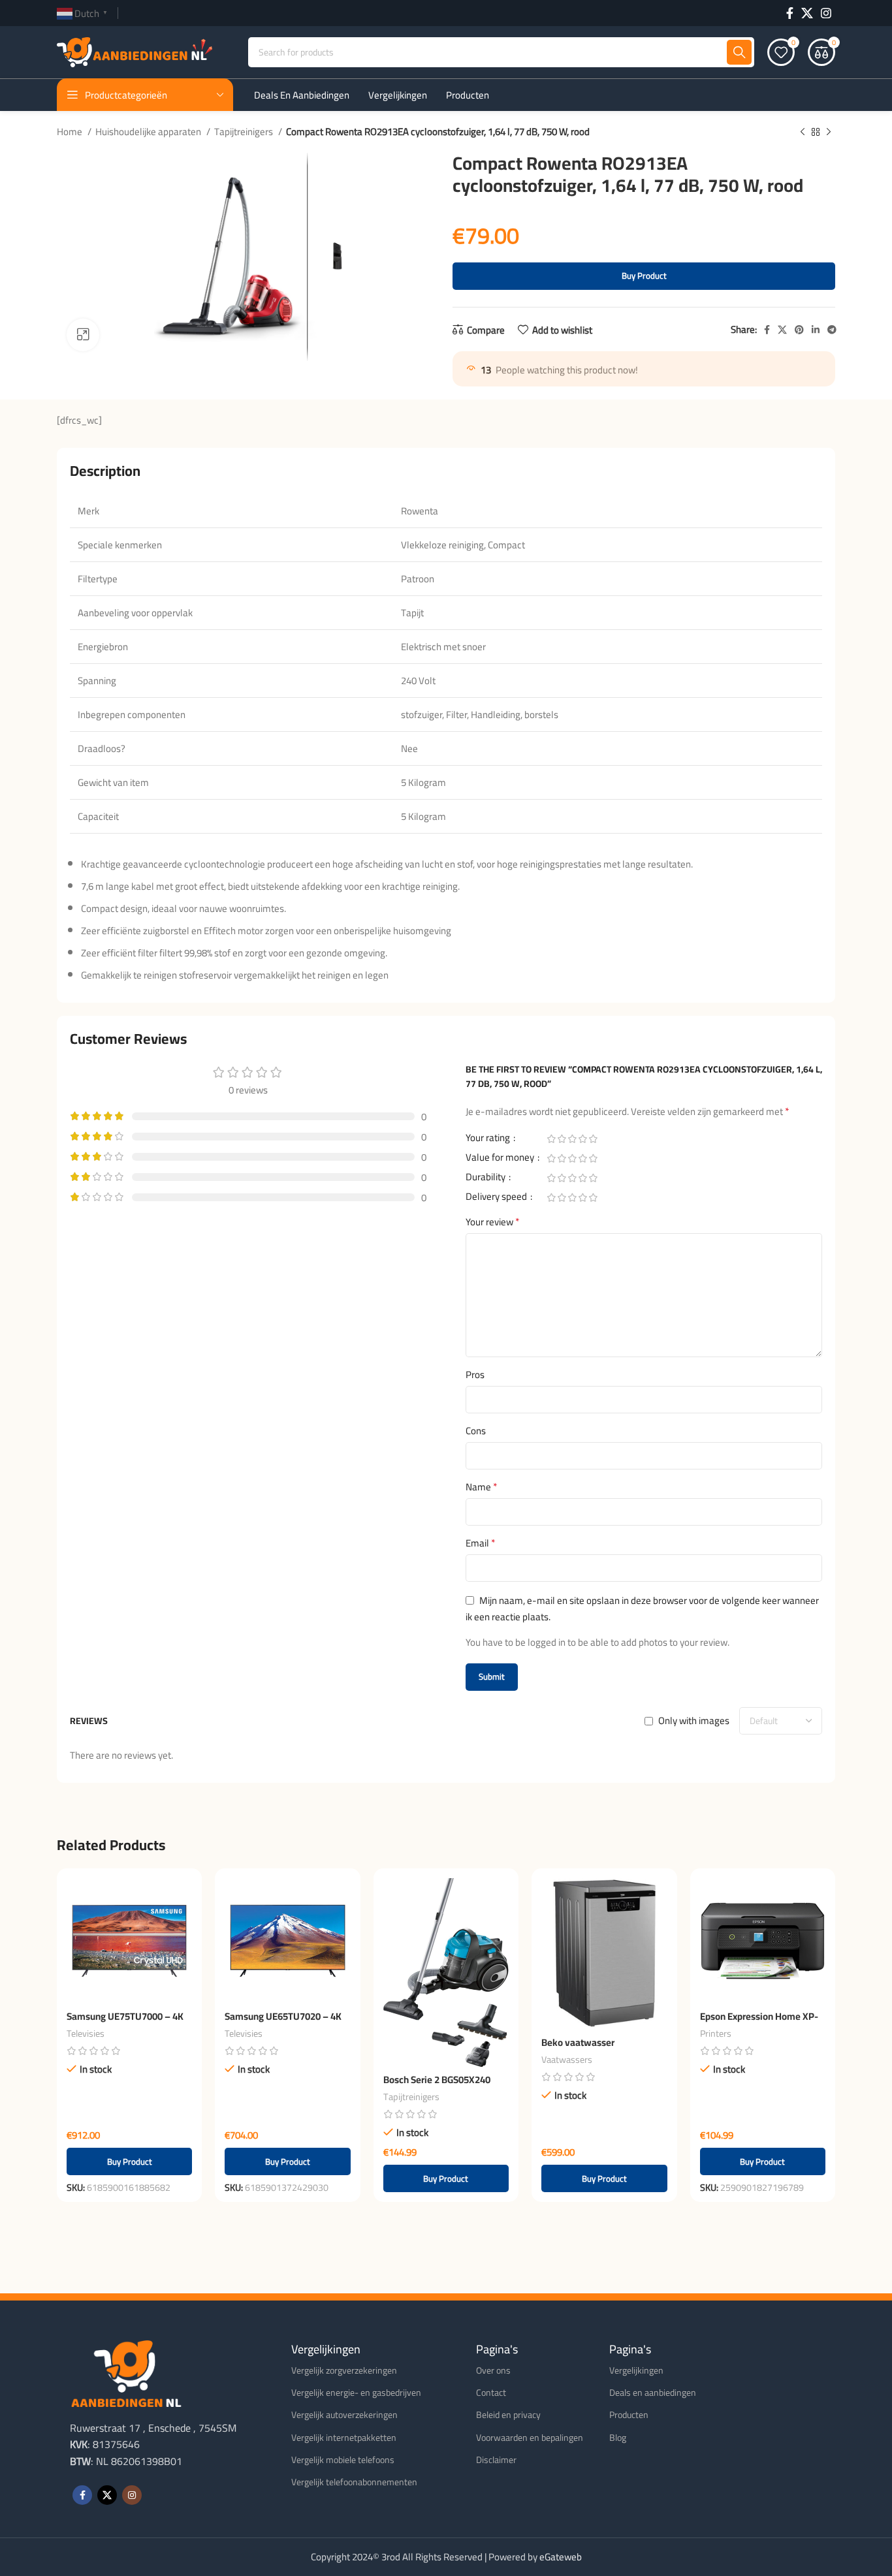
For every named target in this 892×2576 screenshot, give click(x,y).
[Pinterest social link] (799, 330)
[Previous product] (803, 133)
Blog (618, 2438)
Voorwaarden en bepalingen (530, 2438)
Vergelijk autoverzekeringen (344, 2415)
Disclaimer (496, 2460)
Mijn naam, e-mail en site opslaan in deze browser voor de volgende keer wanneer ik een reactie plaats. (642, 1609)
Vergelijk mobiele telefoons (343, 2460)
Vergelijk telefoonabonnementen (354, 2482)
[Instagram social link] (826, 13)
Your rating (489, 1140)
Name (482, 1487)
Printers (716, 2034)
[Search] (739, 52)
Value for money (501, 1159)
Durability (486, 1179)
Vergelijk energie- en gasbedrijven (356, 2393)
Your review (493, 1222)
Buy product (644, 275)
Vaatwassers (567, 2060)
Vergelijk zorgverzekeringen (344, 2370)
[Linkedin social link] (816, 330)
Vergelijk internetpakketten (344, 2438)
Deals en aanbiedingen (653, 2393)
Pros (475, 1375)
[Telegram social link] (832, 330)
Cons (476, 1431)
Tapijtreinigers (245, 132)
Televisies (86, 2034)
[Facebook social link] (790, 13)
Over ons (493, 2370)
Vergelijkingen (636, 2370)
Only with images (694, 1720)
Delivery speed (497, 1199)
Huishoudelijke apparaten (149, 132)
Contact (491, 2393)
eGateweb (561, 2557)
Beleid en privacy (508, 2415)
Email (481, 1543)
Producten (629, 2415)
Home (71, 132)
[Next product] (829, 133)
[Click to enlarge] (83, 335)
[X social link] (807, 13)
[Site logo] (135, 51)
